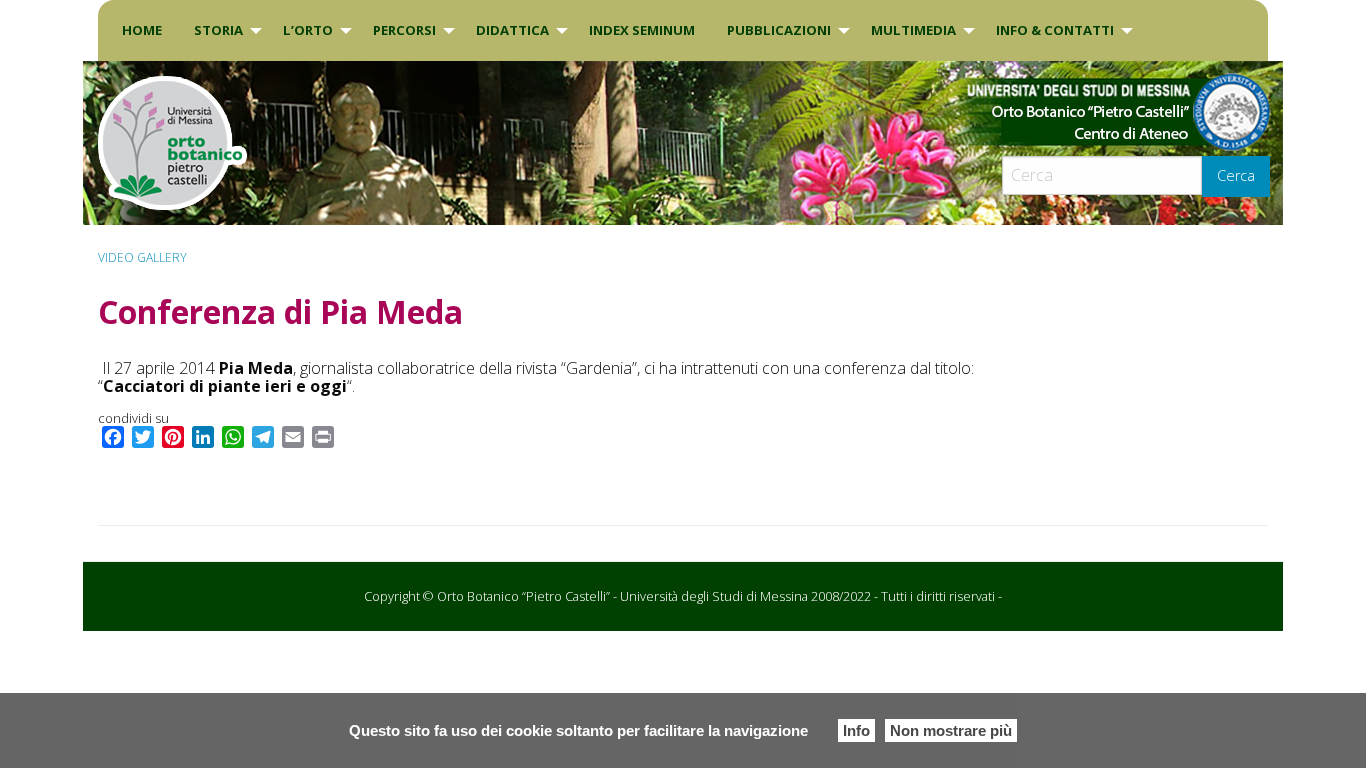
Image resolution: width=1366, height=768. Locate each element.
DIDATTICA (512, 30)
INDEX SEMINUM (642, 30)
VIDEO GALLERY (142, 257)
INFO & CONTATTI (1055, 30)
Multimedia (913, 30)
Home (142, 30)
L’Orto (308, 30)
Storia (218, 30)
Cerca (1236, 175)
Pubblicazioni (779, 30)
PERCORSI (404, 30)
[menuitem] (142, 30)
